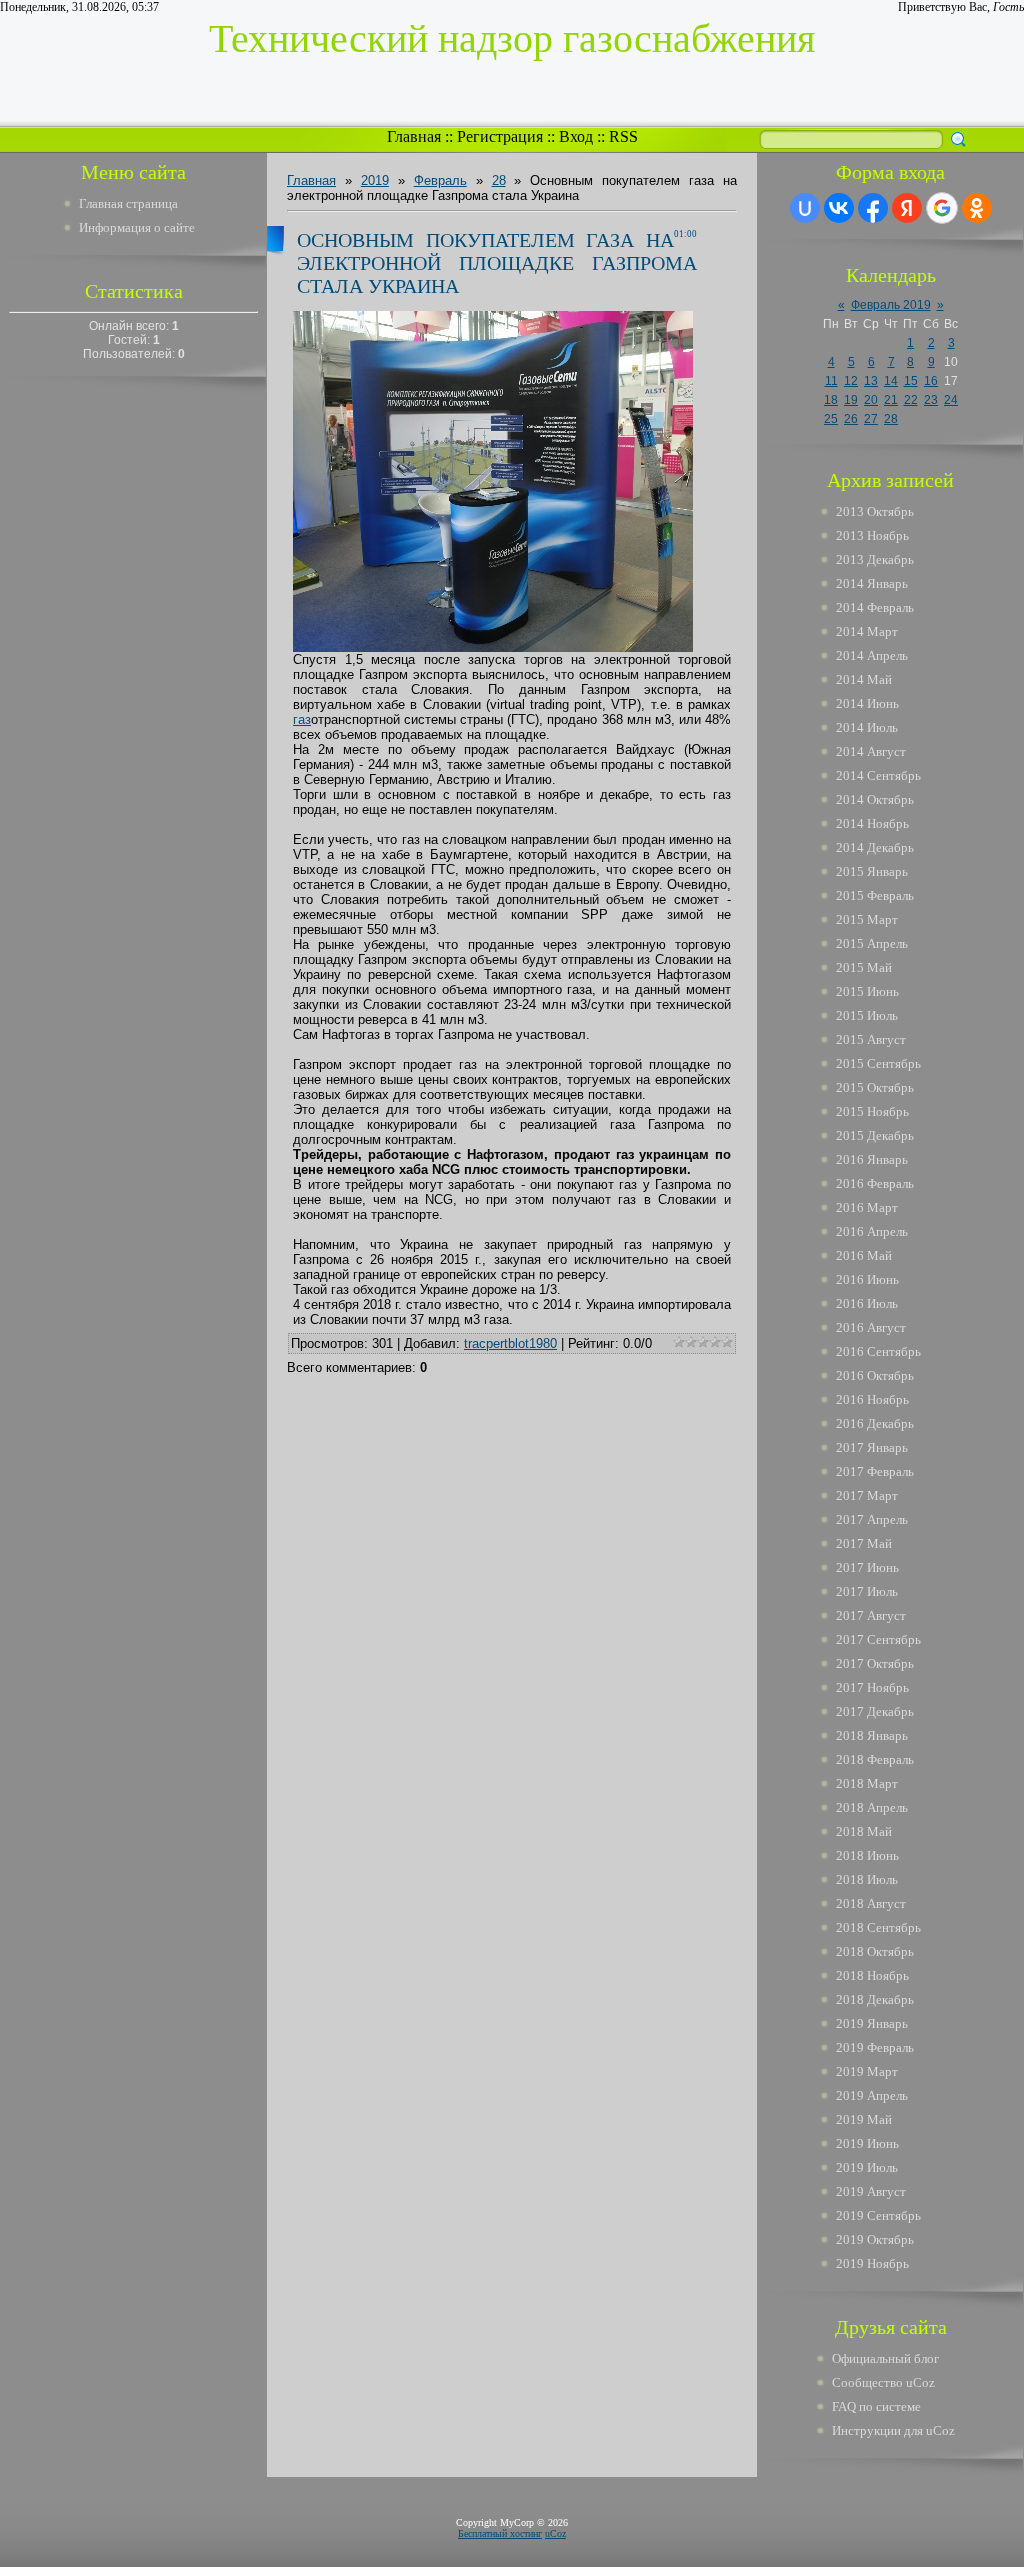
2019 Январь (872, 2023)
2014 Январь (872, 583)
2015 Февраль (875, 895)
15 (911, 381)
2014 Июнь (867, 703)
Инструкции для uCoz (893, 2430)
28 (499, 180)
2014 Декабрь (875, 847)
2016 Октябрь (875, 1375)
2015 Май (864, 967)
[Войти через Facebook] (873, 208)
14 (891, 381)
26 (851, 419)
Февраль (440, 180)
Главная (414, 136)
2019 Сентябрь (878, 2215)
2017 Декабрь (875, 1711)
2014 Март (867, 631)
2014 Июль (867, 727)
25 (831, 419)
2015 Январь (872, 871)
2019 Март (867, 2071)
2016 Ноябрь (872, 1399)
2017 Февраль (875, 1471)
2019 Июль (867, 2167)
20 (871, 400)
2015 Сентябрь (878, 1063)
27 (871, 419)
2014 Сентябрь (878, 775)
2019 (375, 180)
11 (831, 381)
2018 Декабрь (875, 1999)
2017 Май (864, 1543)
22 (911, 400)
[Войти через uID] (805, 208)
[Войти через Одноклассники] (977, 208)
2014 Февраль (875, 607)
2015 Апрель (872, 943)
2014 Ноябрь (872, 823)
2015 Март (867, 919)
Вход (576, 136)
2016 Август (871, 1327)
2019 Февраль (875, 2047)
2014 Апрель (872, 655)
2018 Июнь (867, 1855)
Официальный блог (885, 2358)
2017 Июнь (867, 1567)
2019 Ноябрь (872, 2263)
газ (302, 719)
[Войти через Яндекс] (907, 208)
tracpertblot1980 (510, 1343)
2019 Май (864, 2119)
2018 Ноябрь (872, 1975)
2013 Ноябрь (872, 535)
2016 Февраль (875, 1183)
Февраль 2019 (891, 305)
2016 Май (864, 1255)
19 (851, 400)
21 (891, 400)
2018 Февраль (875, 1759)
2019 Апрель (872, 2095)
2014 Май (864, 679)
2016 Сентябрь (878, 1351)
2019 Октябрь (875, 2239)
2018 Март (867, 1783)
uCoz (555, 2533)
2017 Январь (872, 1447)
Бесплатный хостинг (500, 2533)
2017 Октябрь (875, 1663)
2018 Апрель (872, 1807)
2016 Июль (867, 1303)
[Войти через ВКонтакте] (839, 208)
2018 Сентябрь (878, 1927)
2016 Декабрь (875, 1423)
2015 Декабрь (875, 1135)
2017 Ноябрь (872, 1687)
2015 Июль (867, 1015)
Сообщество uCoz (883, 2382)
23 (931, 400)
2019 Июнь (867, 2143)
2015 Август (871, 1039)
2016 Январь (872, 1159)
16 (931, 381)
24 (951, 400)
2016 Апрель (872, 1231)
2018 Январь (872, 1735)
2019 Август (871, 2191)
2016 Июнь (867, 1279)
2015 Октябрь (875, 1087)
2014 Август (871, 751)
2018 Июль (867, 1879)
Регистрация (500, 136)
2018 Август (871, 1903)
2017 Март (867, 1495)
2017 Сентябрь (878, 1639)
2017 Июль (867, 1591)
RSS (623, 136)
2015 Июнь (867, 991)
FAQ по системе (876, 2406)
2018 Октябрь (875, 1951)
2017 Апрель (872, 1519)
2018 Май (864, 1831)
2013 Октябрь (875, 511)
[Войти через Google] (942, 208)
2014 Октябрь (875, 799)
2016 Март (867, 1207)
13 (871, 381)
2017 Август (871, 1615)
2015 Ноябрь (872, 1111)
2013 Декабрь (875, 559)
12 (851, 381)
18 (831, 400)
